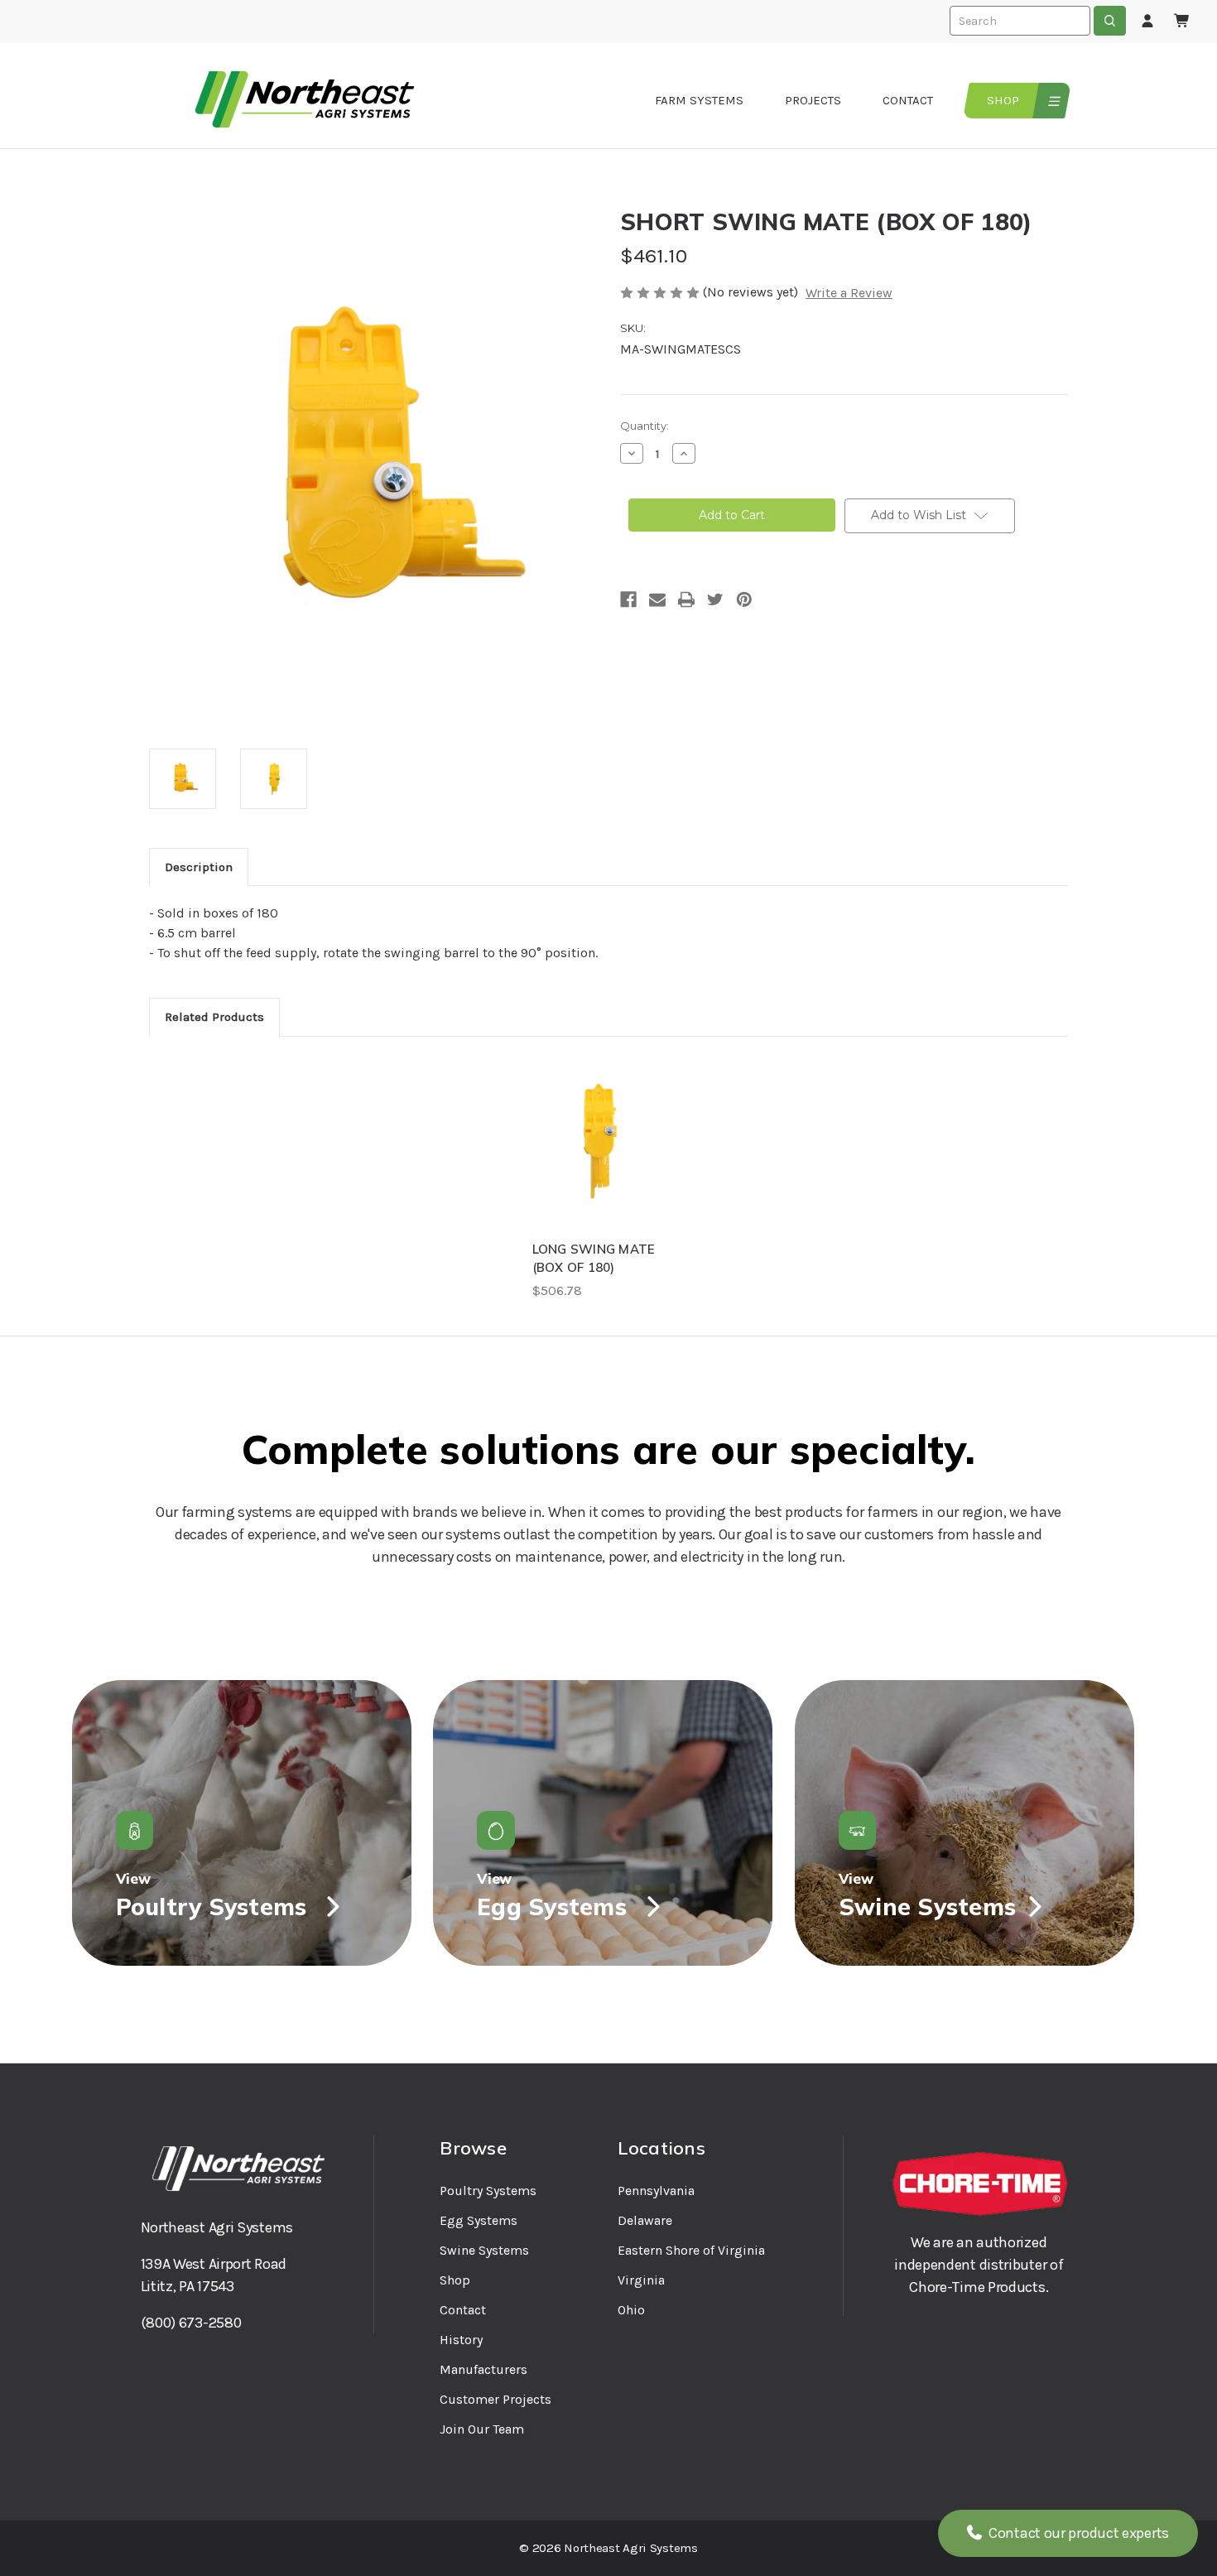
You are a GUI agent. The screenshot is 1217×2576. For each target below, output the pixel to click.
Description (199, 867)
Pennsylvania (656, 2191)
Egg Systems (479, 2220)
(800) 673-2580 (191, 2323)
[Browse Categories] (1052, 101)
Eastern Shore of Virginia (691, 2250)
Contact (908, 100)
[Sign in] (1147, 22)
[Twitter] (715, 599)
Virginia (641, 2280)
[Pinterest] (744, 599)
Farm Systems (699, 100)
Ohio (631, 2310)
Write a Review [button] (849, 293)
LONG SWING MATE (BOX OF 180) (594, 1259)
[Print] (686, 599)
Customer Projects (495, 2399)
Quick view (600, 1143)
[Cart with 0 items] (1182, 22)
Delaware (645, 2220)
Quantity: (645, 426)
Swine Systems (484, 2250)
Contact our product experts (1077, 2533)
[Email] (657, 599)
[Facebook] (628, 599)
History (461, 2340)
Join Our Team (482, 2429)
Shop (1003, 100)
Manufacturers (483, 2369)
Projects (813, 100)
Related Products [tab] (214, 1017)
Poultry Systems (488, 2191)
